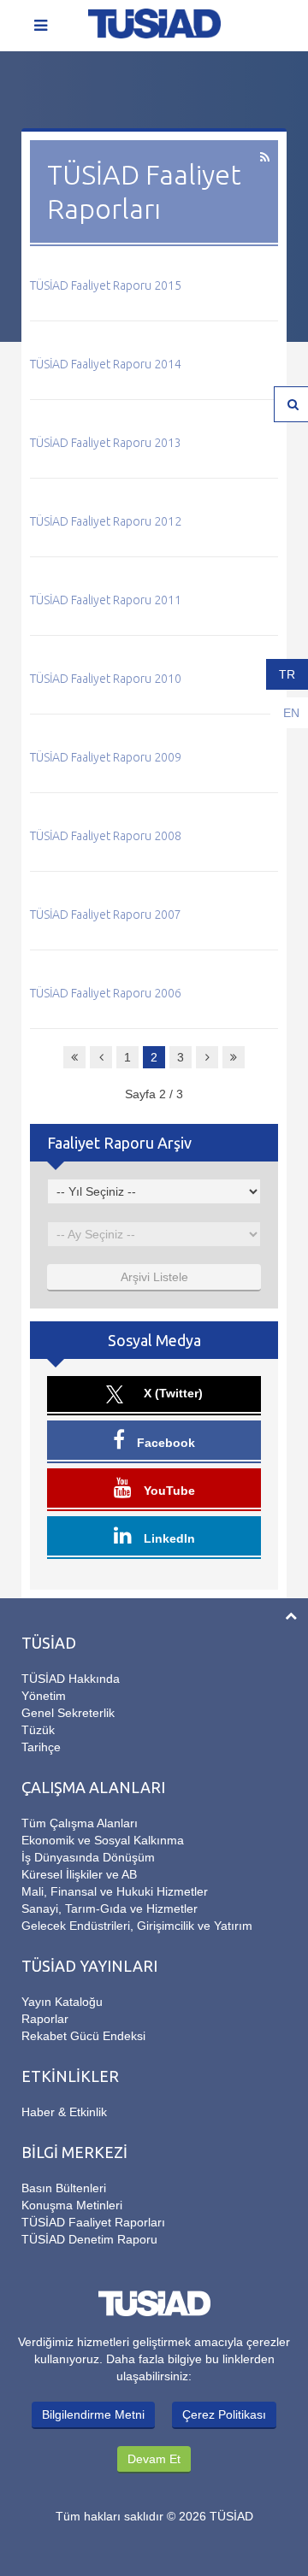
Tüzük (38, 1730)
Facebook (164, 1443)
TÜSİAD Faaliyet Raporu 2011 (106, 600)
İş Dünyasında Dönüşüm (88, 1857)
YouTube (168, 1491)
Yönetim (44, 1696)
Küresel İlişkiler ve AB (79, 1874)
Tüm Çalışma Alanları (80, 1823)
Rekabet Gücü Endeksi (83, 2036)
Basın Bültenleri (64, 2188)
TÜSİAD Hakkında (71, 1679)
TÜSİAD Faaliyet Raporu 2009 (106, 757)
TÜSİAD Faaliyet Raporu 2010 (106, 679)
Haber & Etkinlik (64, 2112)
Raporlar (45, 2019)
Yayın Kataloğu (62, 2002)
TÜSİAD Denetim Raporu (89, 2239)
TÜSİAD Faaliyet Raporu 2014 (106, 364)
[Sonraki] (207, 1057)
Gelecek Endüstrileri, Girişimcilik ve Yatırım (137, 1926)
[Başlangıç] (74, 1057)
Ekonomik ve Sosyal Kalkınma (103, 1840)
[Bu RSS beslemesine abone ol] (265, 157)
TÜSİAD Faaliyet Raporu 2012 (106, 521)
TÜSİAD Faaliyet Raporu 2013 (106, 443)
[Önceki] (101, 1057)
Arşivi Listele (154, 1277)
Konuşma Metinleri (72, 2205)
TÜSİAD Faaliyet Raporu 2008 (106, 836)
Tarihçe (41, 1747)
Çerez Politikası (224, 2414)
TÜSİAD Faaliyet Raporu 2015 (106, 285)
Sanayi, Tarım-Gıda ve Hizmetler (110, 1908)
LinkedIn (168, 1538)
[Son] (234, 1057)
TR (287, 674)
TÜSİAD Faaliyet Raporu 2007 (106, 915)
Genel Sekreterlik (68, 1713)
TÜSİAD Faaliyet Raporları (93, 2222)
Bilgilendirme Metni (93, 2414)
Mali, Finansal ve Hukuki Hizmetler (115, 1891)
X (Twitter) (172, 1393)
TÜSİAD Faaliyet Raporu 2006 (106, 993)
